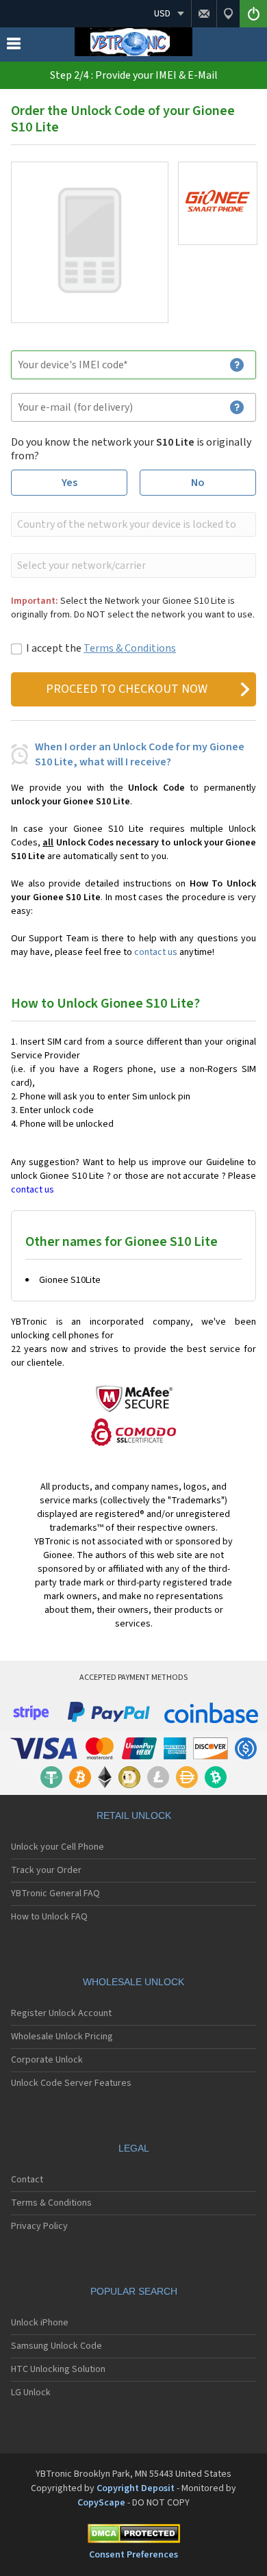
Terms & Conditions (130, 648)
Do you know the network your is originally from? (131, 449)
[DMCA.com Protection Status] (133, 2536)
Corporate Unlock (47, 2060)
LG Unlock (31, 2393)
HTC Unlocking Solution (58, 2369)
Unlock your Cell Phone (58, 1847)
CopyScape (101, 2503)
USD (162, 14)
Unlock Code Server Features (71, 2083)
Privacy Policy (39, 2226)
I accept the (101, 648)
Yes (69, 483)
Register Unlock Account (61, 2013)
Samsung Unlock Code (56, 2346)
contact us (156, 952)
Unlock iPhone (40, 2323)
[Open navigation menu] (14, 47)
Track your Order (46, 1870)
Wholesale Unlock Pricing (62, 2037)
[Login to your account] (253, 14)
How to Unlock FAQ (49, 1917)
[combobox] (132, 524)
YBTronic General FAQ (55, 1893)
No (198, 483)
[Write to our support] (204, 14)
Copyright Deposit (136, 2488)
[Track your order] (228, 14)
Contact (27, 2180)
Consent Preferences (133, 2555)
